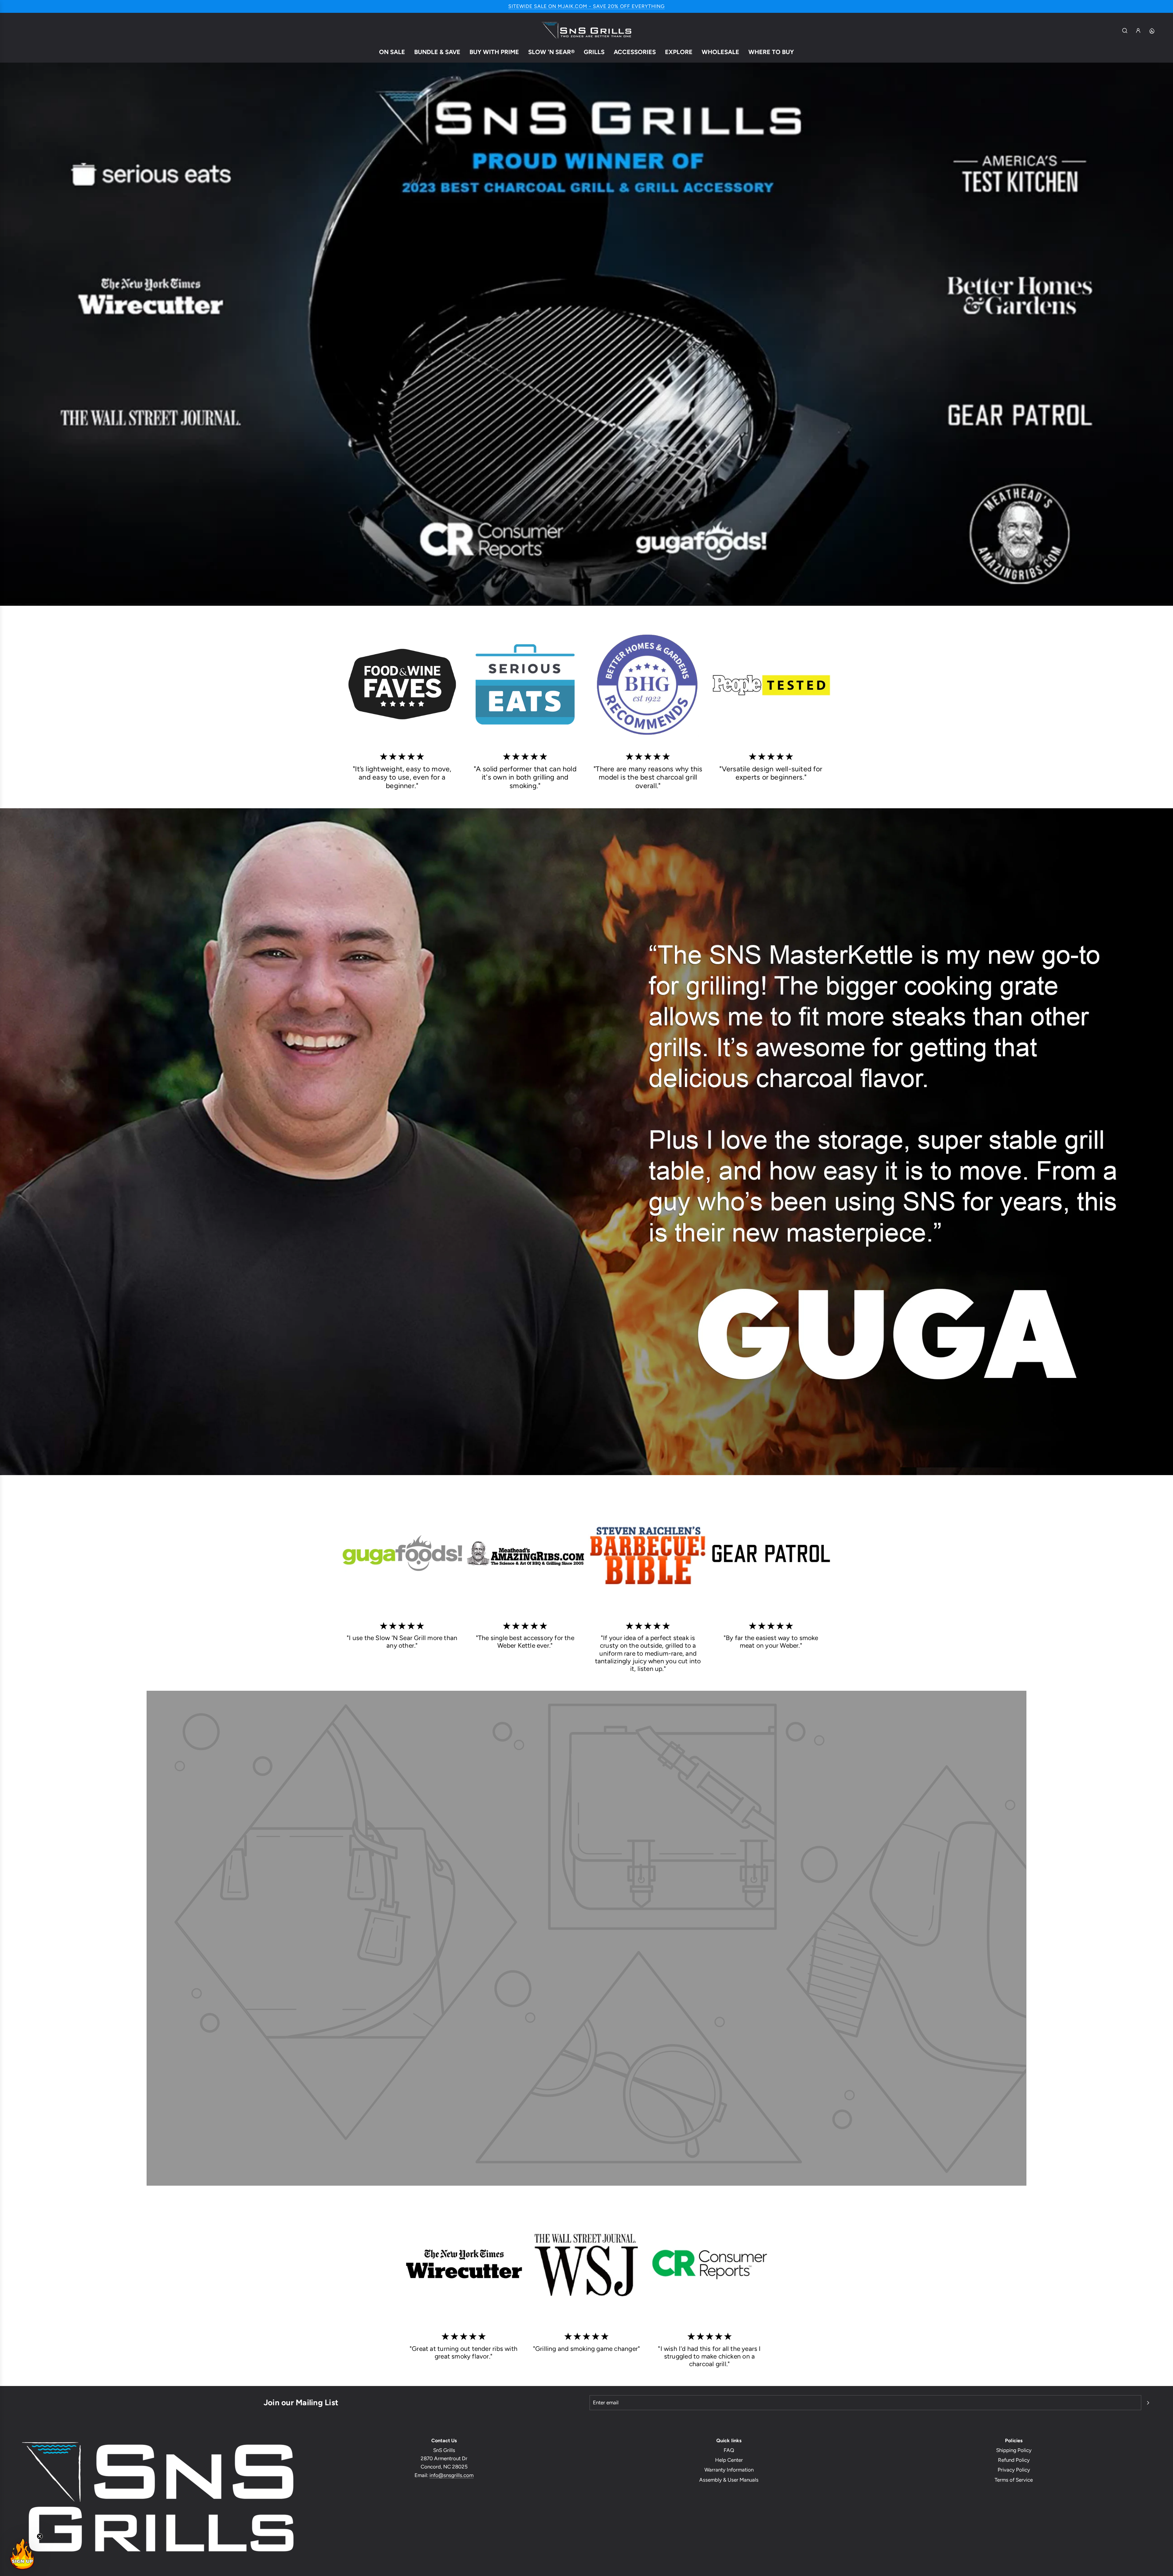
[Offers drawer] (1152, 31)
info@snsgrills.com (451, 2475)
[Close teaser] (40, 2536)
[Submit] (1148, 2403)
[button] (22, 2554)
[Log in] (1138, 31)
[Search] (1125, 31)
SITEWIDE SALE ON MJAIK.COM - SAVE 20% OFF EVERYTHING (586, 6)
